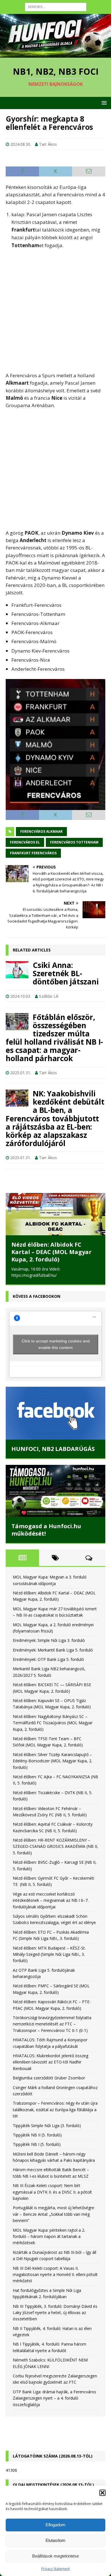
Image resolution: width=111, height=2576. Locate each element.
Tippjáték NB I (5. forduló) (37, 2144)
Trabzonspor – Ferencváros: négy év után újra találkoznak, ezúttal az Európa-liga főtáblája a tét (55, 2109)
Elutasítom (55, 2540)
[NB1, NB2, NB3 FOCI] (55, 54)
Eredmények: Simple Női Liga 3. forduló (49, 1640)
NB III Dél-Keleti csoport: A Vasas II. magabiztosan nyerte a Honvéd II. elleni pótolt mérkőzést (55, 2275)
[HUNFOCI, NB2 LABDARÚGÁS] (55, 1413)
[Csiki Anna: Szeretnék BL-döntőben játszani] (17, 970)
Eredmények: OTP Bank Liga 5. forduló (48, 1659)
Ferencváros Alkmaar (41, 831)
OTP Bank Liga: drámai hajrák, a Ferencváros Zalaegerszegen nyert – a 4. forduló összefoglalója (55, 2398)
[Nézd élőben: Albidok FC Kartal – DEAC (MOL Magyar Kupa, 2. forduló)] (55, 1214)
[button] (102, 2493)
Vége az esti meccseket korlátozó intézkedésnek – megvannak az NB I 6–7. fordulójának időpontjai (51, 1900)
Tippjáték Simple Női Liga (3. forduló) (47, 2126)
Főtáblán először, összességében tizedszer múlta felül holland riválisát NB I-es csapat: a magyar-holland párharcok (54, 1038)
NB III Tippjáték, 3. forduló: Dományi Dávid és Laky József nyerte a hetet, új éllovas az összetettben (55, 2313)
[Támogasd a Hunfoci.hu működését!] (55, 1491)
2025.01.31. (21, 1073)
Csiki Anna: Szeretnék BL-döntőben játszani (66, 973)
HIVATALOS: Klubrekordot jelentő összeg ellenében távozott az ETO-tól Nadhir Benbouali (51, 2062)
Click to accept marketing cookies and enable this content (56, 1344)
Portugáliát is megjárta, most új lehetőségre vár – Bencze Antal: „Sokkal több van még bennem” (54, 2214)
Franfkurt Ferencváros (33, 853)
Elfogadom (55, 2525)
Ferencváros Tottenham (74, 842)
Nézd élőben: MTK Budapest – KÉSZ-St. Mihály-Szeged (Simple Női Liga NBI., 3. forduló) (49, 1954)
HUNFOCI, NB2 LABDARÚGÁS (53, 1449)
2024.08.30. (21, 144)
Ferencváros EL (25, 842)
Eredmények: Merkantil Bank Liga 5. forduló (53, 1650)
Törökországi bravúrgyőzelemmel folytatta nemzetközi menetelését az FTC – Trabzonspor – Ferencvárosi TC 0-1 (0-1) (52, 2024)
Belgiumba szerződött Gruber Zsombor (49, 2078)
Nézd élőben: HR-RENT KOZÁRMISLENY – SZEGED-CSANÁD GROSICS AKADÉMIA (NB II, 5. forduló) (55, 1846)
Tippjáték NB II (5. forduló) (37, 2135)
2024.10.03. (21, 996)
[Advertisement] (55, 311)
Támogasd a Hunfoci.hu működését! (46, 1530)
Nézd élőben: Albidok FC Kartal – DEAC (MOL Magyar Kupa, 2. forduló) (52, 1252)
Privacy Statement (55, 2569)
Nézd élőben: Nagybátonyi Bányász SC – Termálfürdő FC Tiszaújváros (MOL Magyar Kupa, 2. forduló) (53, 1723)
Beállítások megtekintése (55, 2556)
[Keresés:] (56, 6)
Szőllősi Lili (49, 996)
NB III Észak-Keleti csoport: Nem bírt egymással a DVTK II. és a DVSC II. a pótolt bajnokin (52, 2192)
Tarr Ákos (48, 144)
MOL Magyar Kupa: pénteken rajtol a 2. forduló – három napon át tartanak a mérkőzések (49, 2236)
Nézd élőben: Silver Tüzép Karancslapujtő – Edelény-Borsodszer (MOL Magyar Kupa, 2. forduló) (53, 1761)
